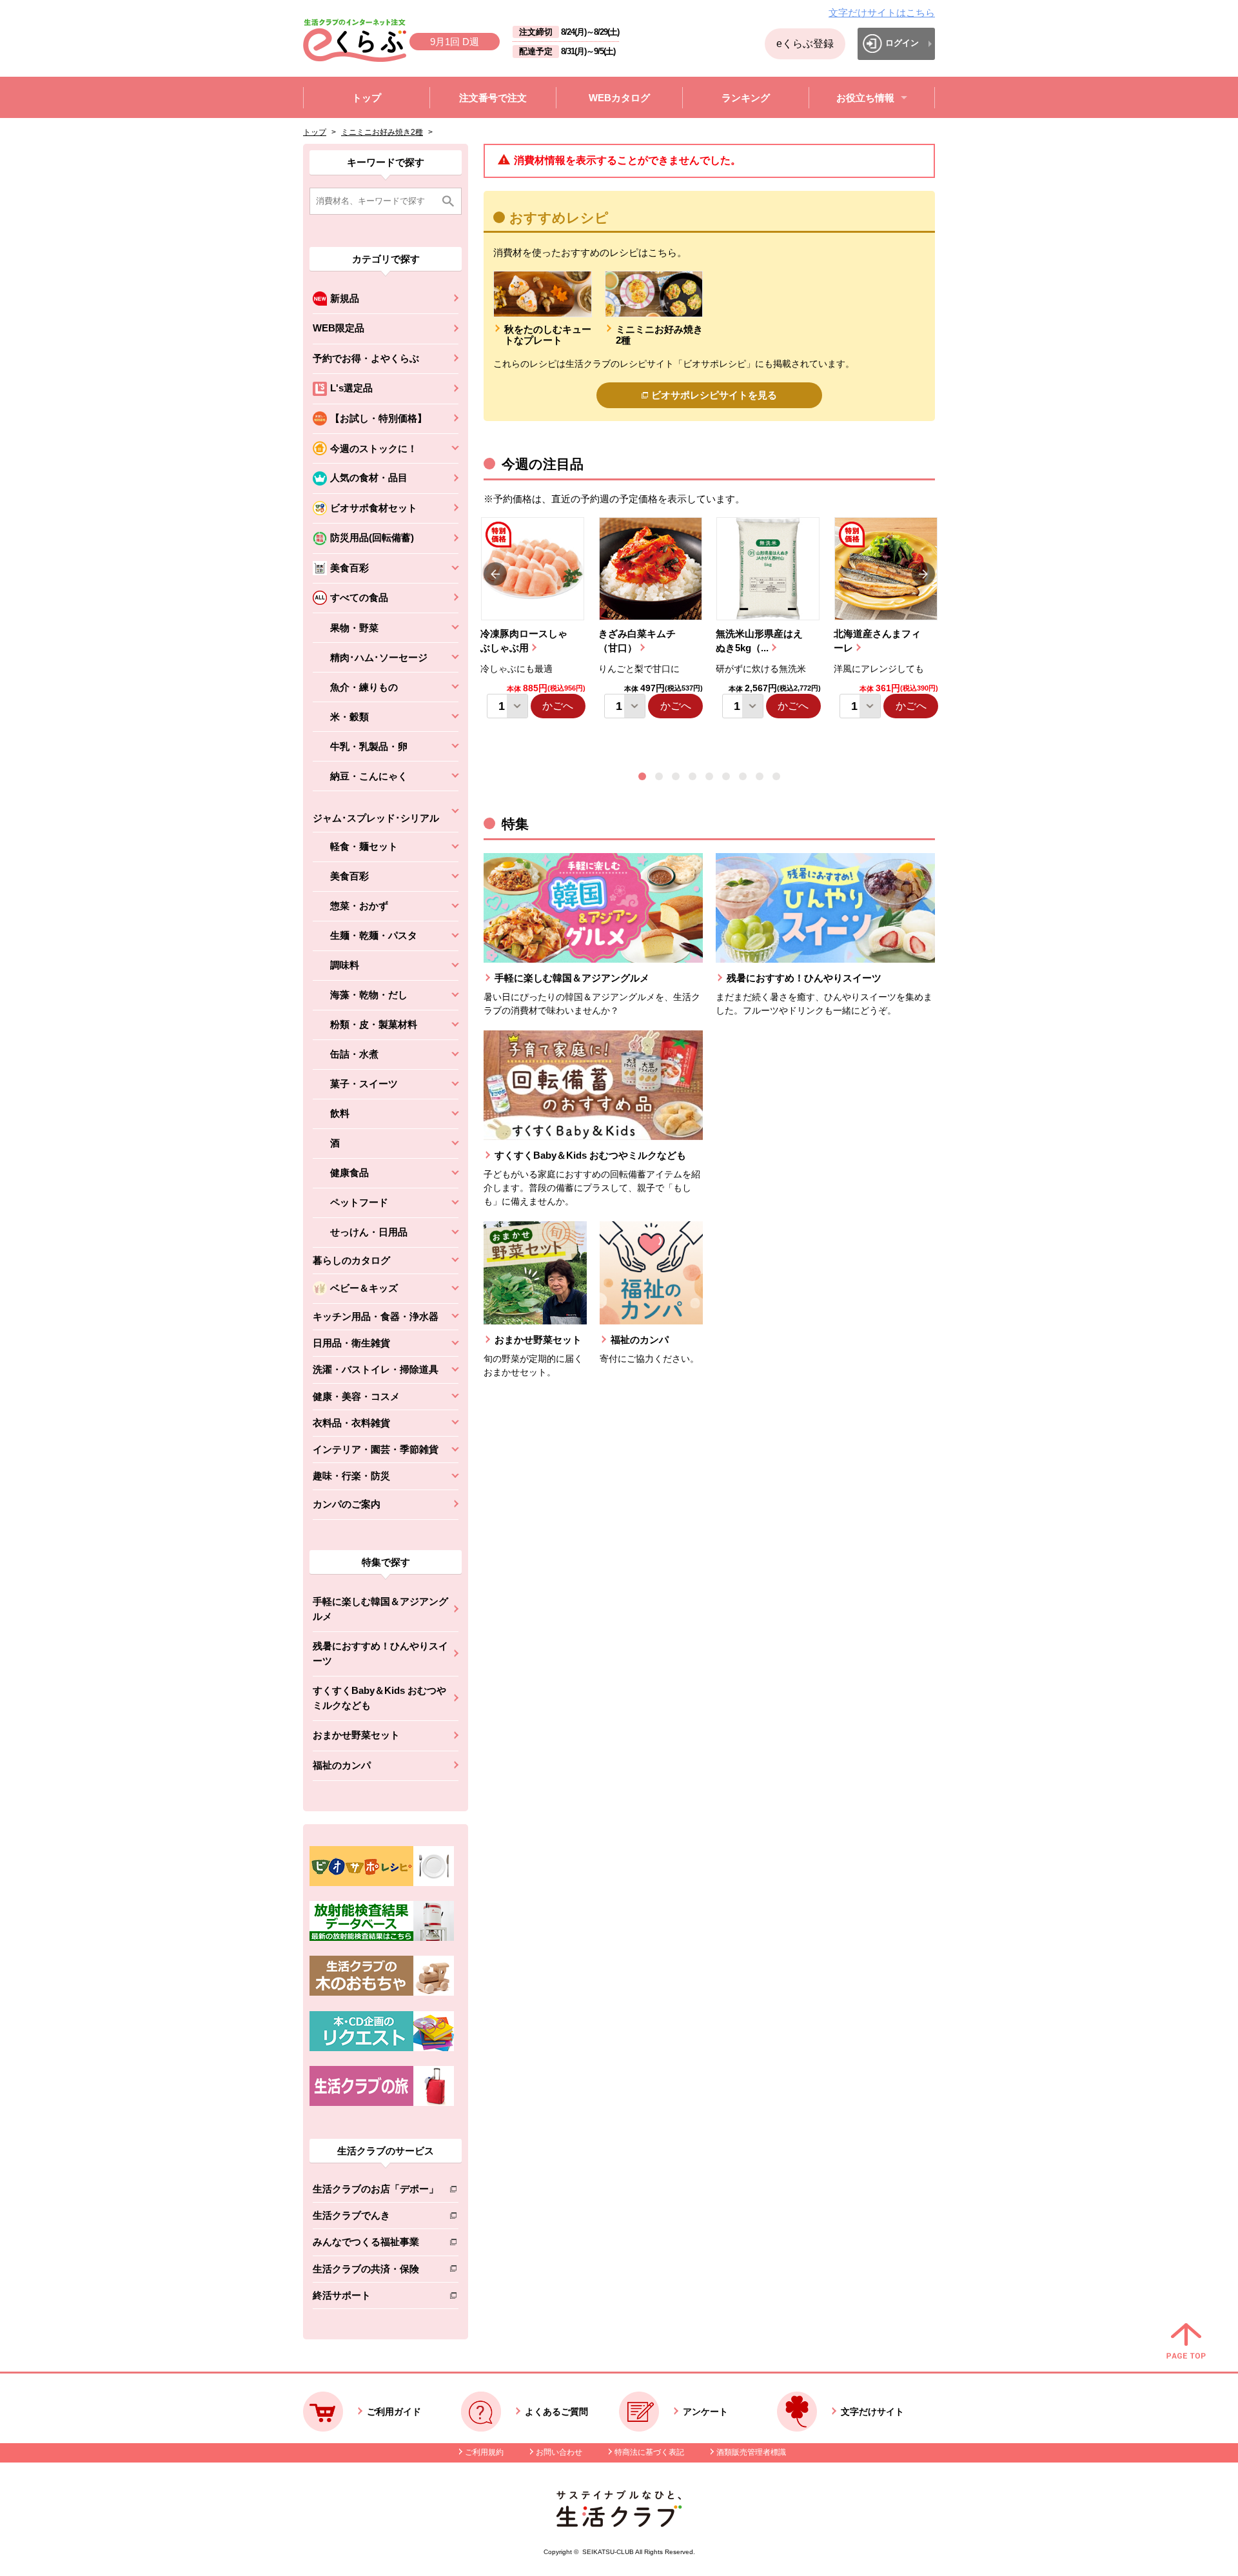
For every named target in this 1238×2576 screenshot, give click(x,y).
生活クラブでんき (376, 2218)
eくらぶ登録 (805, 44)
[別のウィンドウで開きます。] (382, 1938)
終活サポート (376, 2298)
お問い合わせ (559, 2452)
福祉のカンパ (342, 1765)
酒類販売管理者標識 (751, 2452)
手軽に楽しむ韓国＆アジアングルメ (380, 1609)
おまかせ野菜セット (356, 1735)
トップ (315, 132)
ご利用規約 (484, 2452)
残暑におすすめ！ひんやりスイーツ (380, 1653)
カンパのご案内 (347, 1504)
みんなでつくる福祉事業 (376, 2244)
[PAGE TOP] (1186, 2342)
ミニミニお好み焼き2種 (382, 132)
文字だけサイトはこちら (882, 13)
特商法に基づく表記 (649, 2452)
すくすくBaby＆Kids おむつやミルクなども (379, 1698)
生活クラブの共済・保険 (376, 2271)
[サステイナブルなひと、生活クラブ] (619, 2523)
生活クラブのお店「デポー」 (376, 2191)
